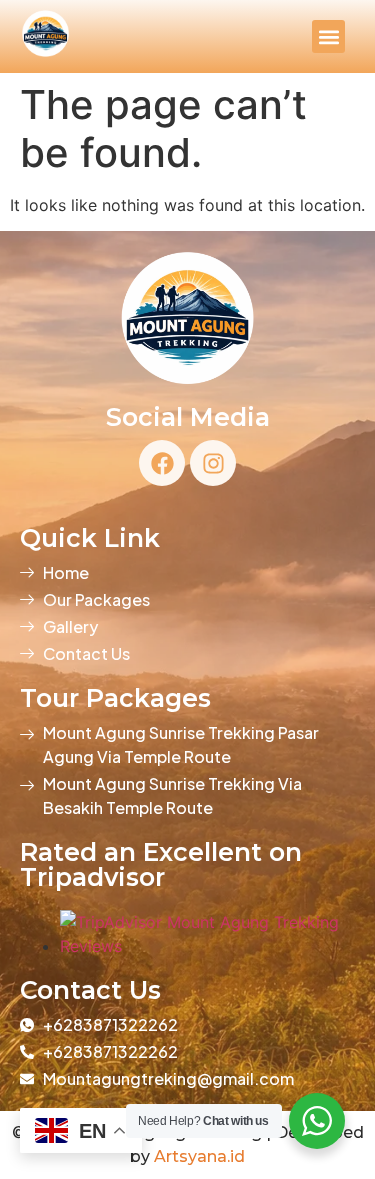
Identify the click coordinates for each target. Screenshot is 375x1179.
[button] (328, 36)
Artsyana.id (199, 1156)
